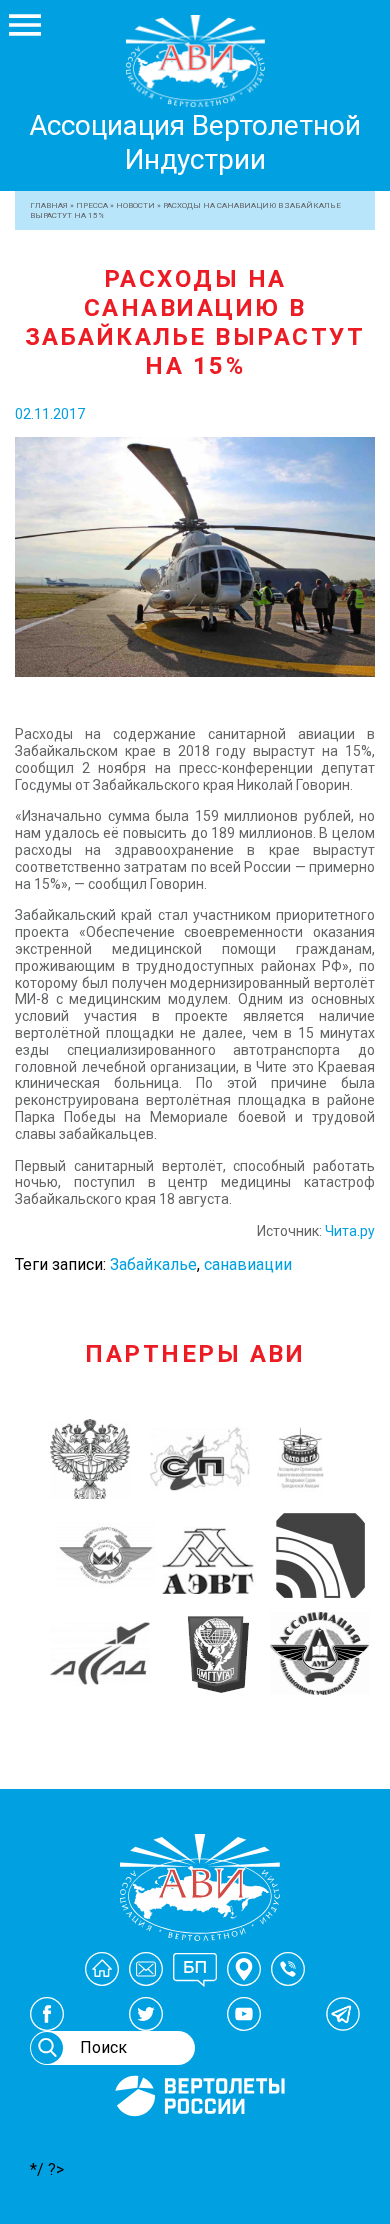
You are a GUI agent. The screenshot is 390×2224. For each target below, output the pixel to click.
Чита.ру (350, 1231)
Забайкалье (153, 1264)
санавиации (248, 1264)
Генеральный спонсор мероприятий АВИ (198, 2140)
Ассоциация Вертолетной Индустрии (195, 142)
